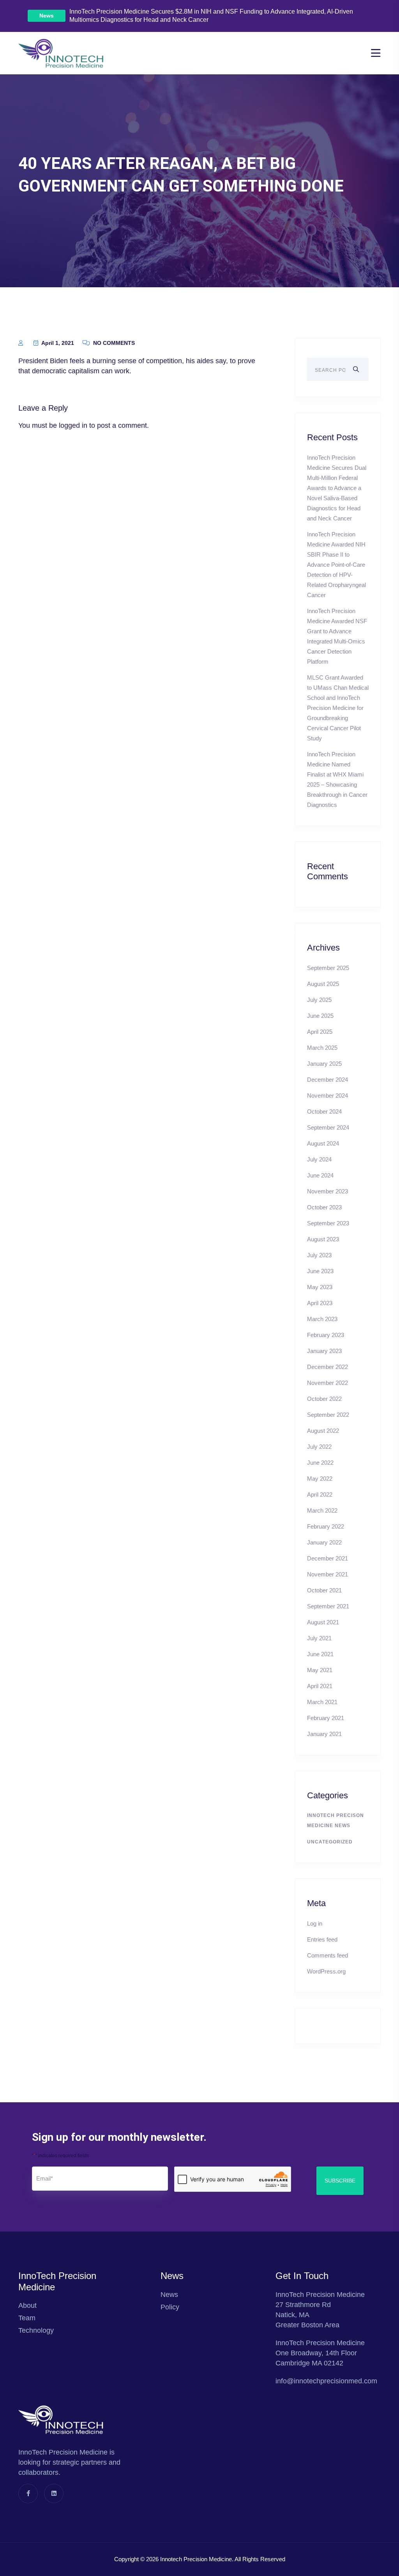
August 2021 (323, 1622)
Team (27, 2318)
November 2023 (327, 1191)
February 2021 (326, 1718)
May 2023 (320, 1287)
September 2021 (328, 1606)
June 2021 (320, 1654)
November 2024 (327, 1096)
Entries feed (322, 1939)
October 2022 (324, 1399)
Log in (315, 1923)
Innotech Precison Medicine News (335, 1820)
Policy (170, 2307)
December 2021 (327, 1558)
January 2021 (324, 1734)
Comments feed (327, 1955)
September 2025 (328, 968)
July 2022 (319, 1447)
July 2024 (319, 1159)
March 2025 (322, 1048)
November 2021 (327, 1574)
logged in (73, 425)
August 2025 (323, 984)
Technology (36, 2330)
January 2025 (324, 1064)
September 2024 (328, 1127)
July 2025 (319, 1000)
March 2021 (322, 1702)
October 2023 (324, 1207)
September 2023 (328, 1223)
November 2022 (327, 1383)
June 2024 (320, 1175)
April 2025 (320, 1032)
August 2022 (323, 1431)
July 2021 (319, 1638)
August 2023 (323, 1239)
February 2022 (326, 1526)
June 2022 (320, 1463)
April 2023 (320, 1303)
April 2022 (320, 1494)
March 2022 (322, 1510)
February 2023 (326, 1335)
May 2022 (320, 1479)
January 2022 (324, 1542)
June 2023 (320, 1271)
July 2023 (319, 1255)
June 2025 (320, 1016)
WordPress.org (326, 1971)
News (47, 16)
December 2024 (327, 1080)
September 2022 (328, 1415)
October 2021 (324, 1590)
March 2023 (322, 1319)
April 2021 (320, 1686)
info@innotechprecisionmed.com (326, 2381)
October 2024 (324, 1111)
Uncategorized (330, 1842)
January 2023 (324, 1351)
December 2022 (327, 1367)
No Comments (113, 343)
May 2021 (320, 1670)
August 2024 (323, 1143)
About (27, 2305)
